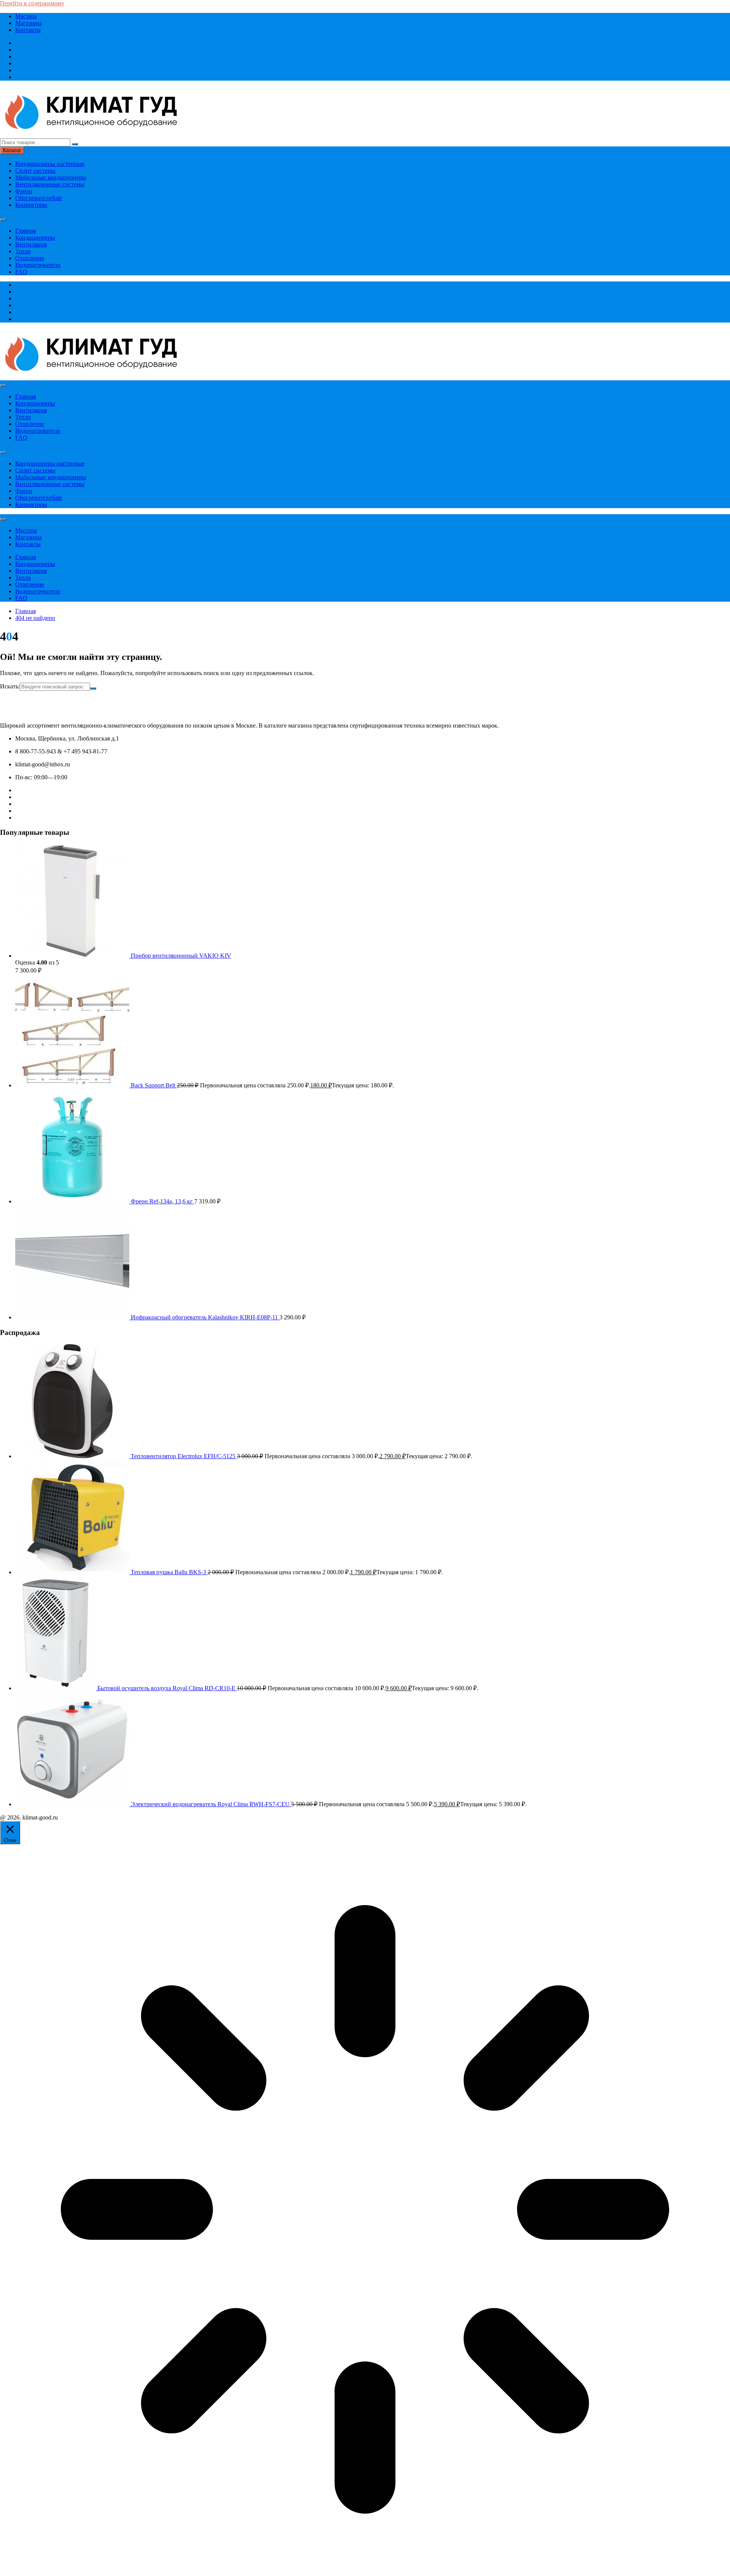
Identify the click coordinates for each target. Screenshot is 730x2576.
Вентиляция (31, 244)
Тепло (23, 251)
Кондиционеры (35, 238)
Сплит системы (35, 171)
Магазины (29, 23)
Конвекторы (31, 205)
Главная (25, 231)
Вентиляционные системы (50, 184)
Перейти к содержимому (32, 3)
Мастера (26, 16)
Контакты (28, 30)
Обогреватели (39, 198)
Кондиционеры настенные (50, 164)
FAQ (21, 272)
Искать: (10, 686)
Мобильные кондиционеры (51, 177)
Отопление (30, 258)
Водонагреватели (38, 265)
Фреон (24, 191)
